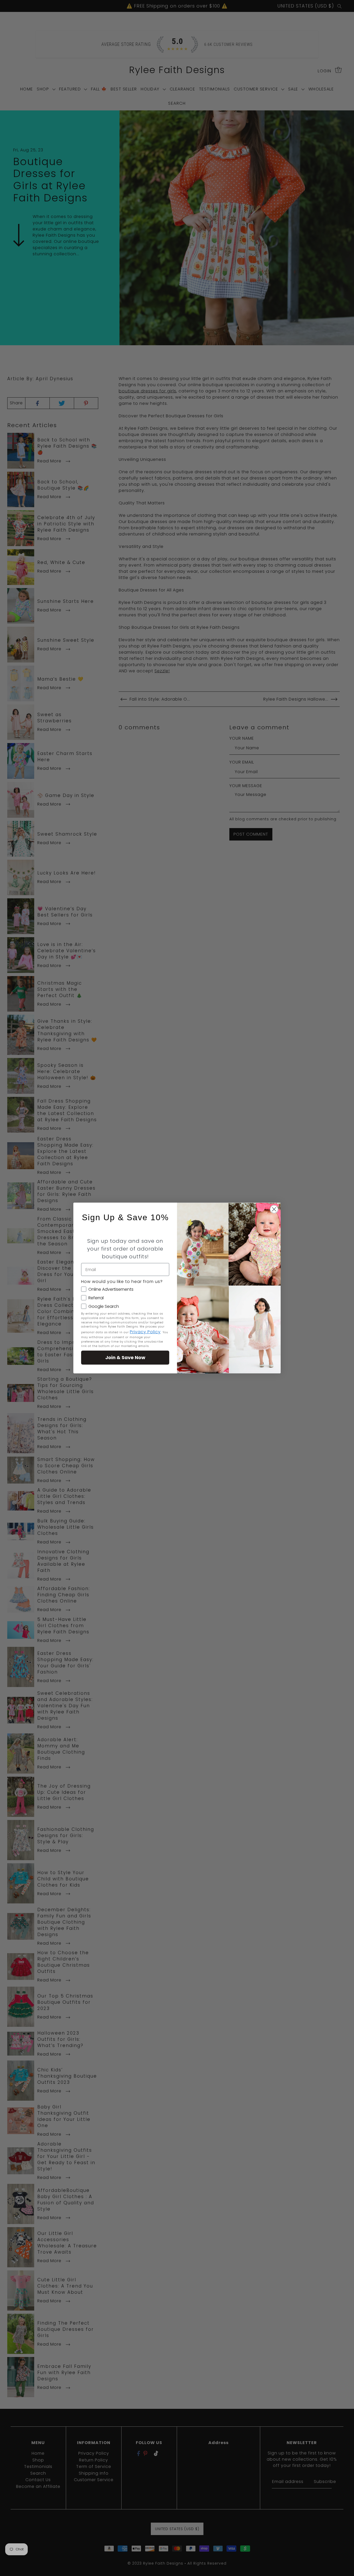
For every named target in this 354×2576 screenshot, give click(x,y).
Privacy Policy (145, 1332)
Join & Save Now (125, 1357)
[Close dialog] (274, 1209)
